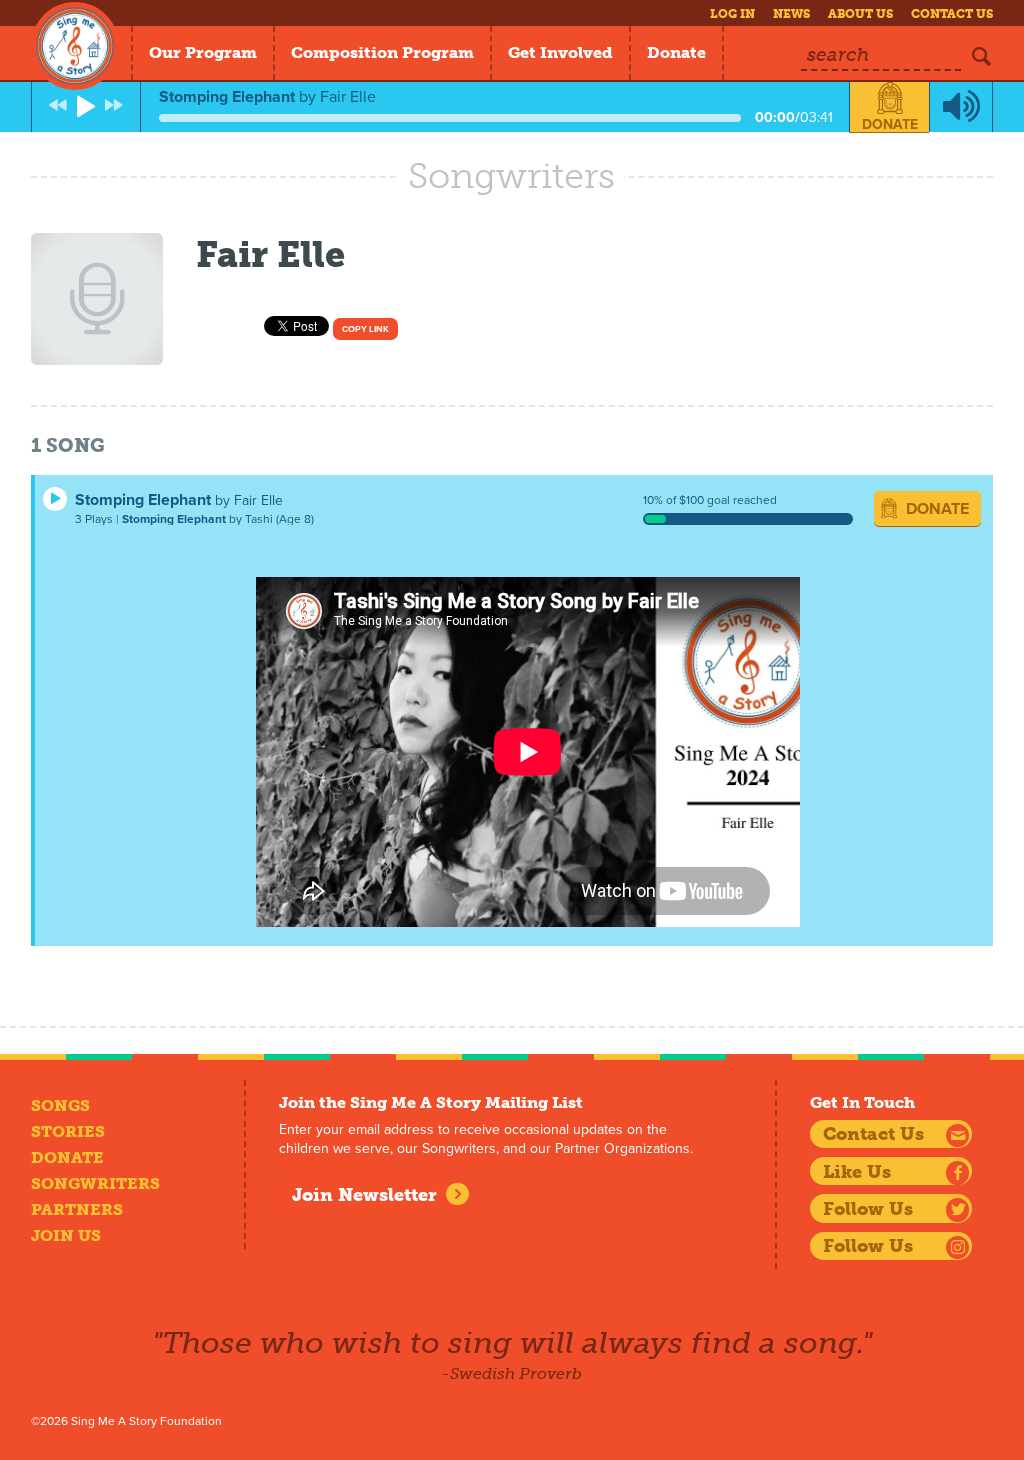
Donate (676, 52)
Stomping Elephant (143, 500)
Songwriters (95, 1183)
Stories (68, 1131)
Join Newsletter (364, 1195)
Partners (77, 1209)
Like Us (857, 1172)
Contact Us (952, 14)
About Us (860, 14)
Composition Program (382, 52)
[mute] (961, 107)
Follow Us (868, 1209)
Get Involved (560, 52)
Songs (60, 1105)
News (791, 14)
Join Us (66, 1235)
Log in (732, 14)
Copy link (365, 329)
